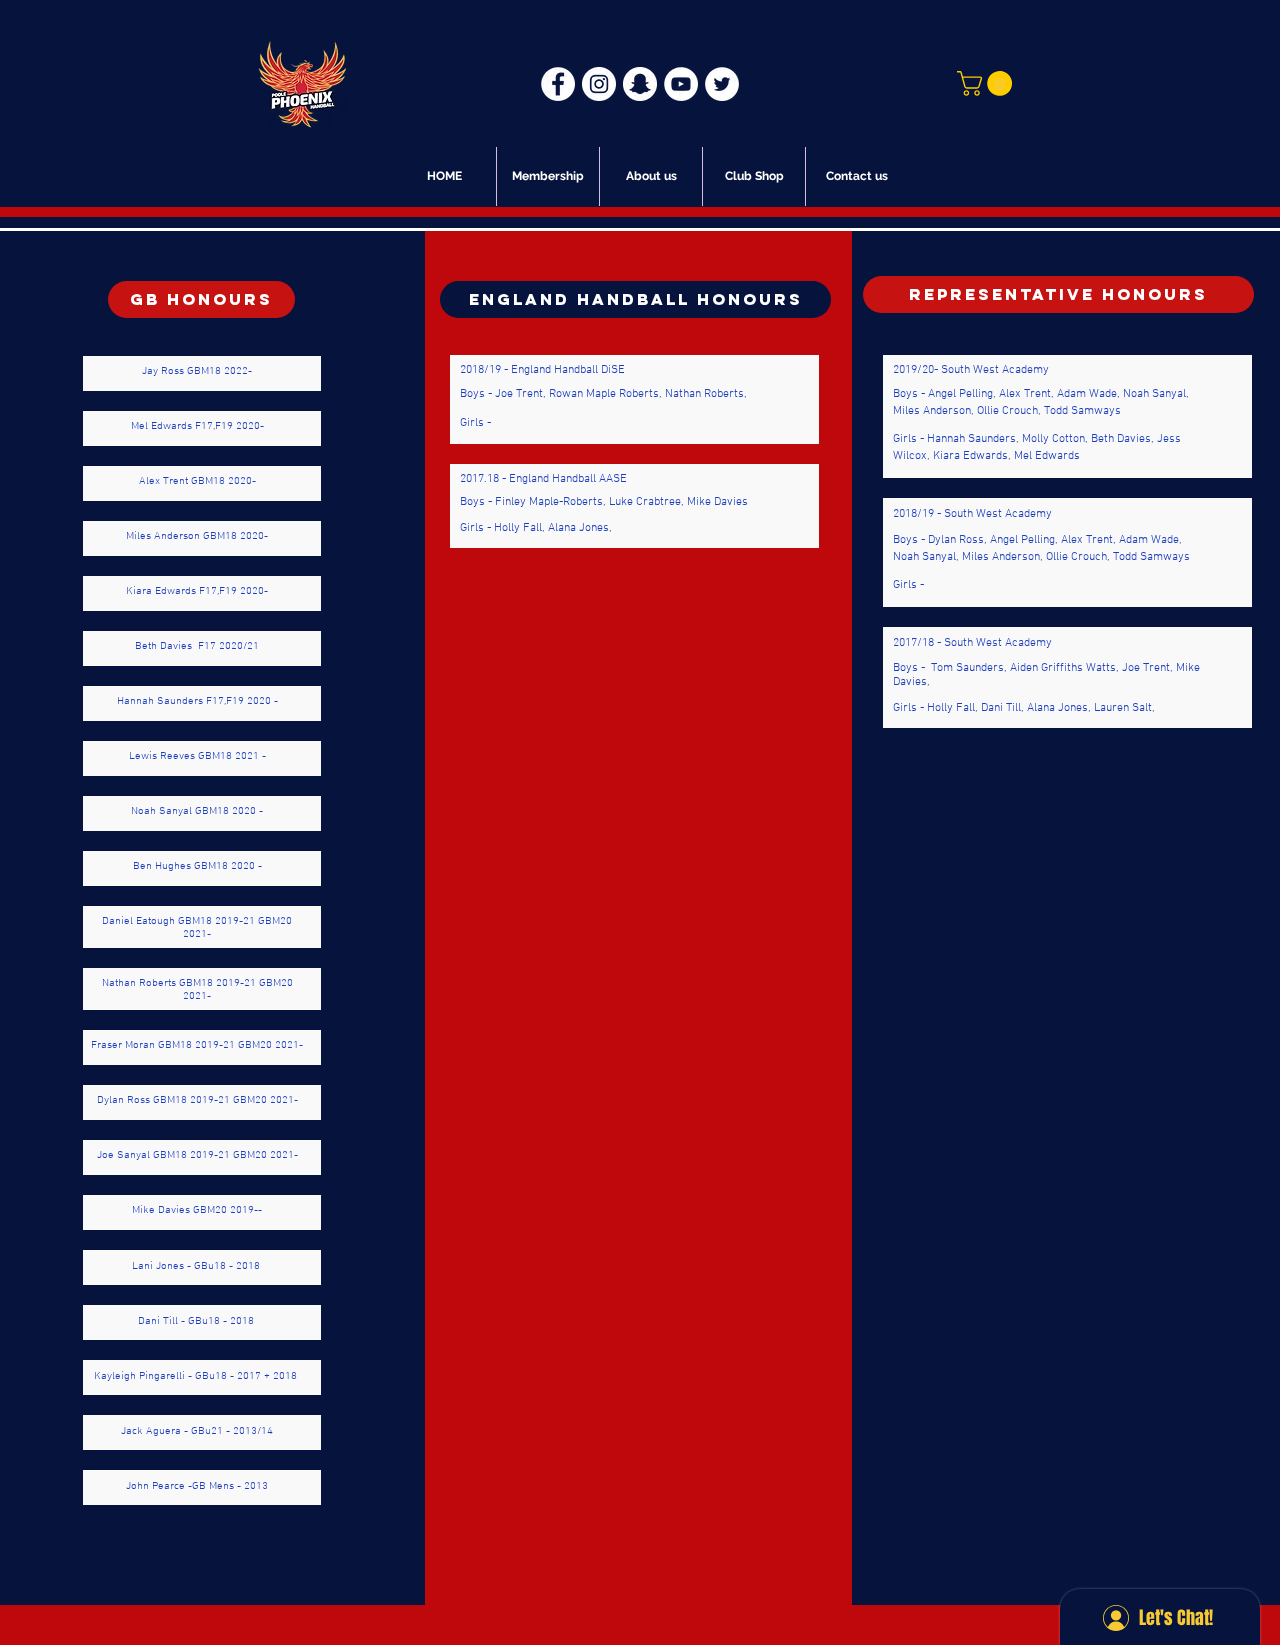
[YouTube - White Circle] (681, 84)
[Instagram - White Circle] (599, 84)
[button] (987, 83)
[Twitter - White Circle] (722, 84)
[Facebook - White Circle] (558, 84)
